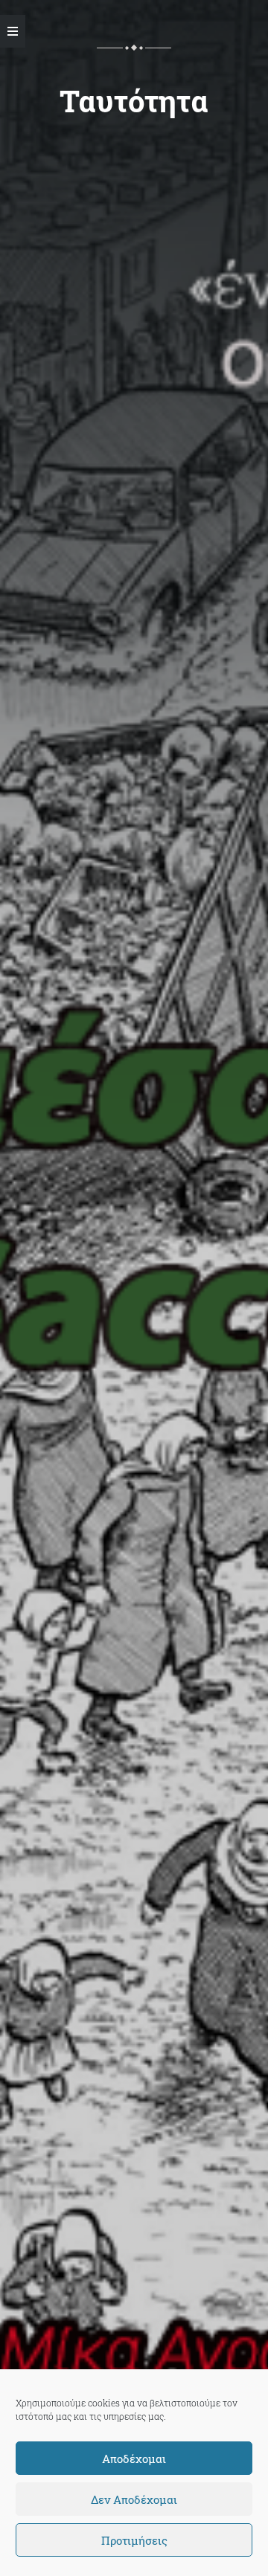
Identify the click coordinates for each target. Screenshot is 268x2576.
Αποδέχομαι (134, 2459)
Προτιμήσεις (134, 2540)
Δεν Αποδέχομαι (134, 2499)
